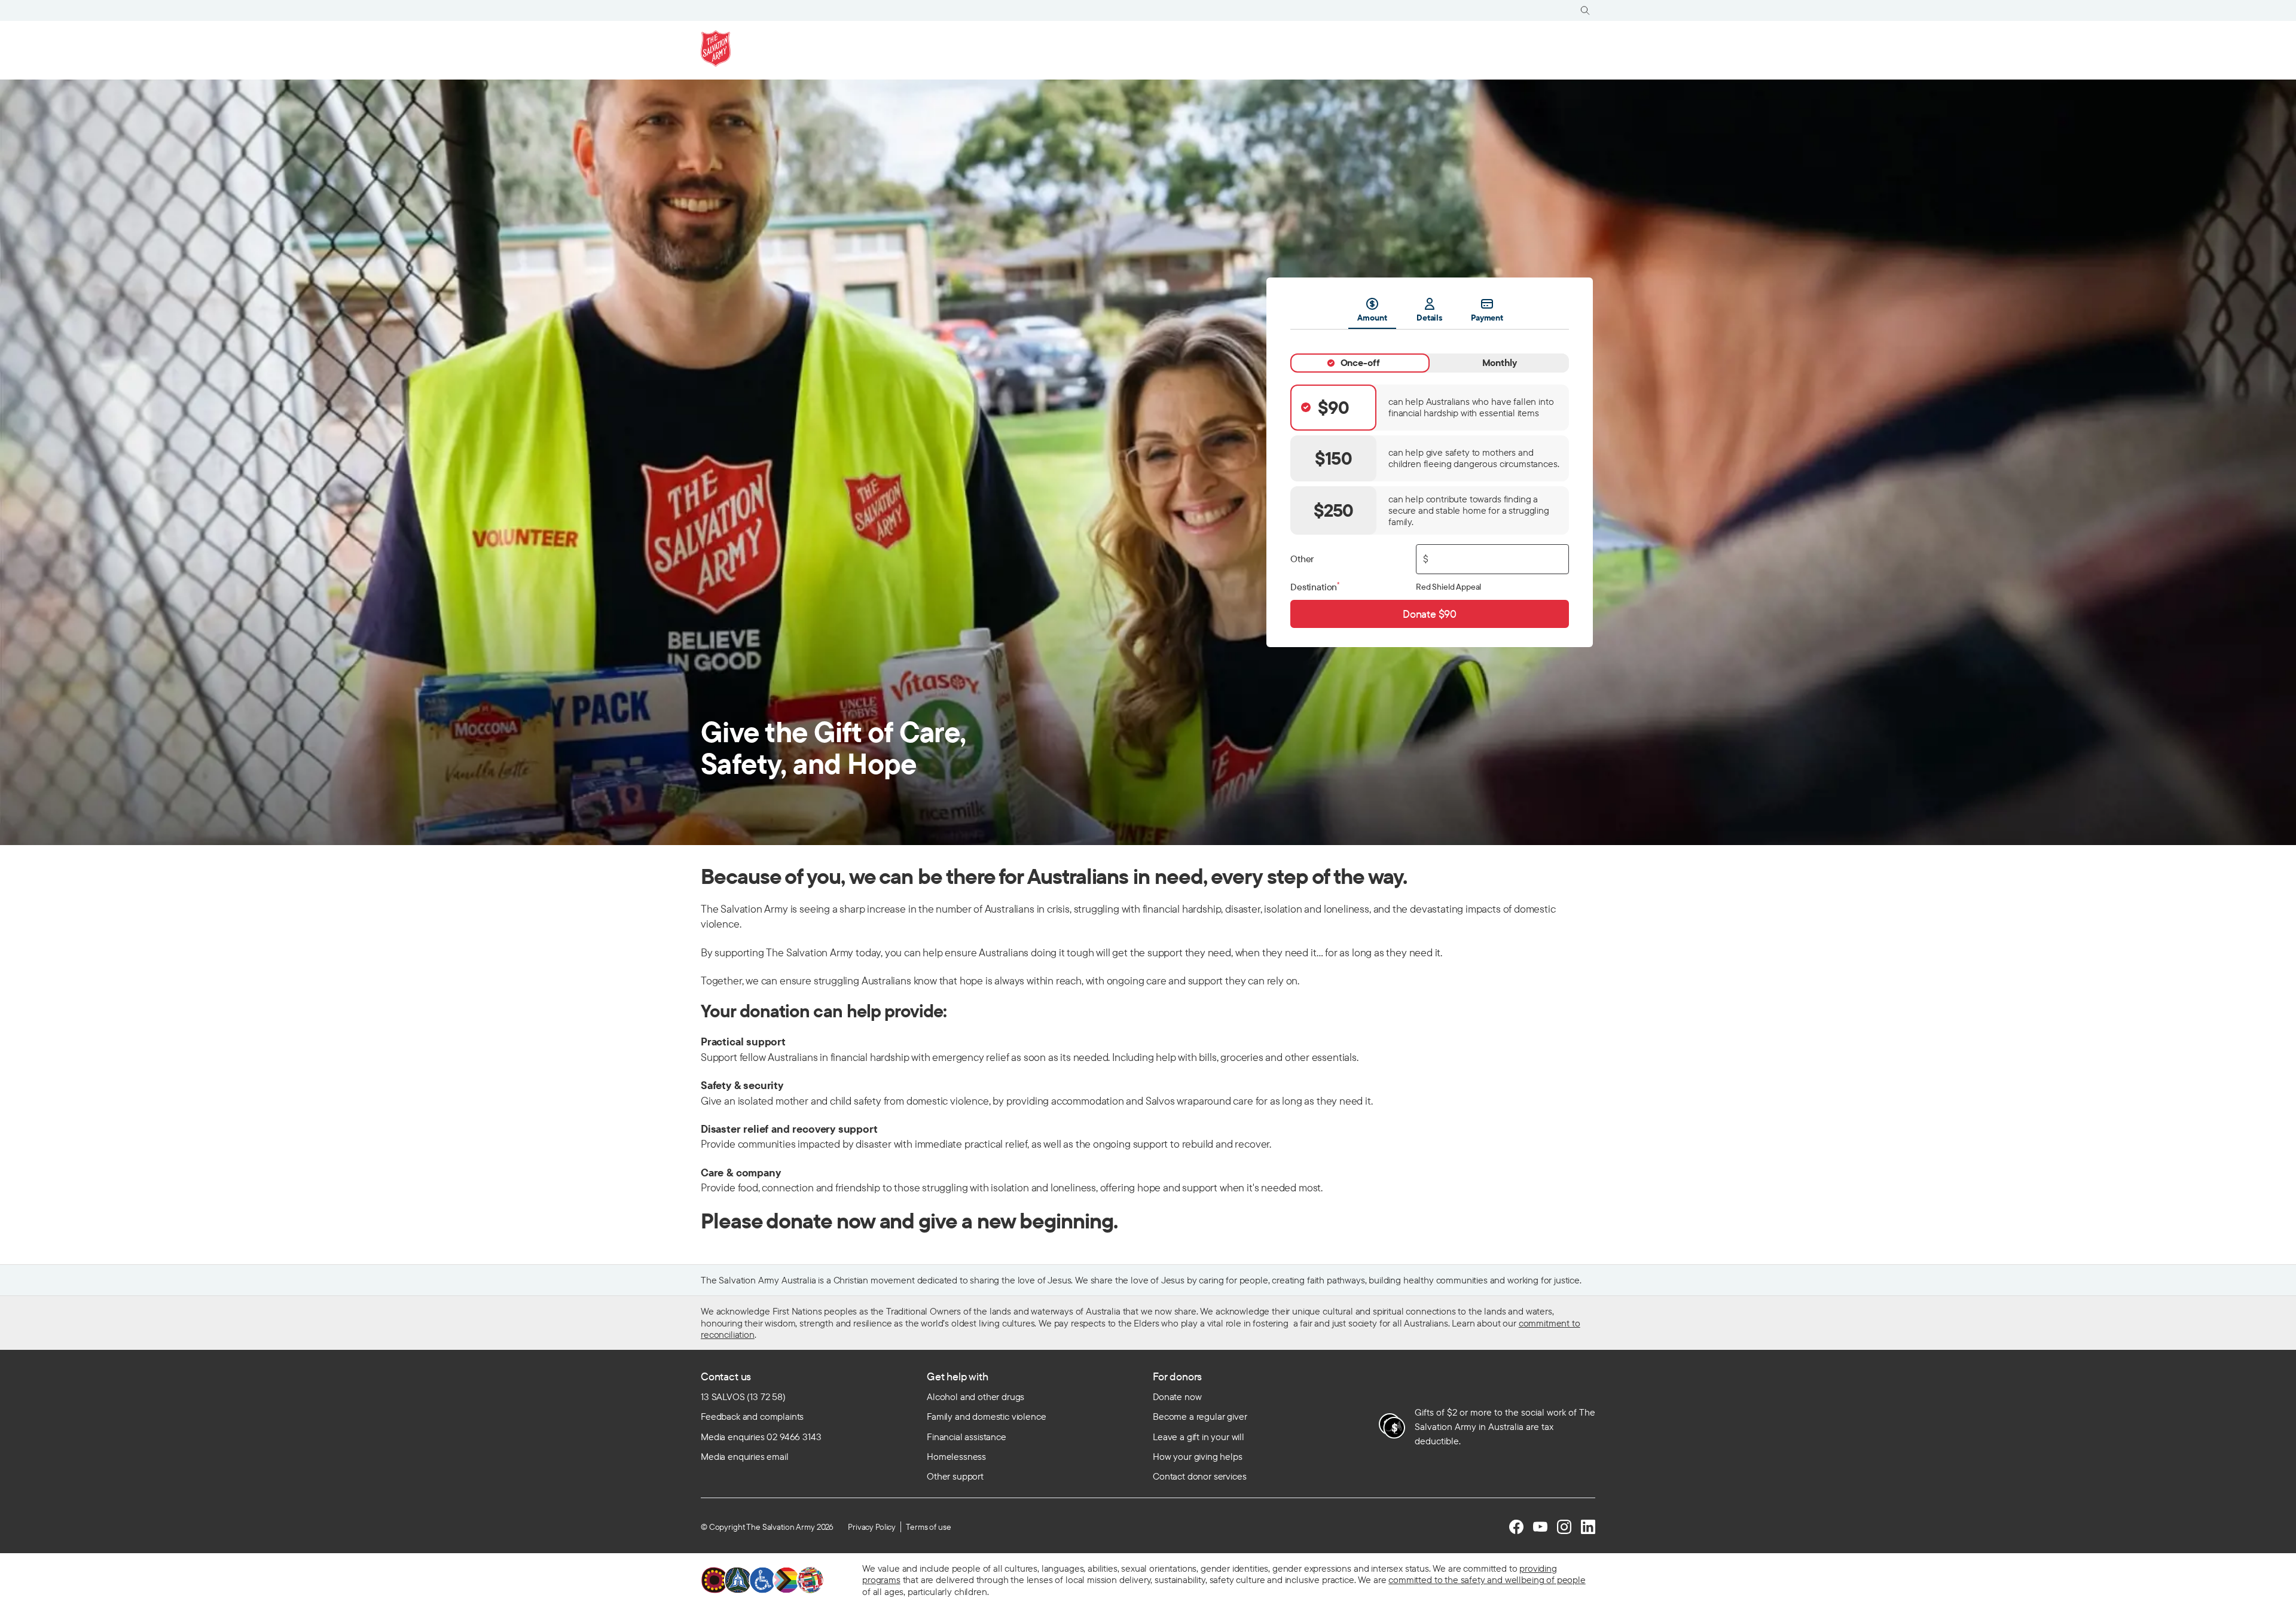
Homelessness (956, 1456)
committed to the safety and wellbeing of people (1487, 1579)
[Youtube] (1540, 1527)
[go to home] (716, 48)
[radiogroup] (1430, 460)
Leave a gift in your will (1199, 1437)
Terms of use (928, 1527)
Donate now (1177, 1396)
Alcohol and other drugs (976, 1396)
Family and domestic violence (987, 1416)
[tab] (1360, 363)
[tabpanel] (1430, 479)
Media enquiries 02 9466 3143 (761, 1437)
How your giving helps (1198, 1456)
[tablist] (1430, 313)
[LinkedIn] (1588, 1527)
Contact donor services (1199, 1476)
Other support (955, 1476)
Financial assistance (967, 1437)
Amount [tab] (1372, 318)
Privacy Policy (872, 1527)
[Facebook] (1516, 1527)
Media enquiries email (745, 1456)
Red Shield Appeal (1448, 587)
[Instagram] (1564, 1527)
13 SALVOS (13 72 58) (743, 1396)
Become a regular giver (1200, 1416)
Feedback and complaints (752, 1416)
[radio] (1430, 408)
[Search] (1585, 10)
